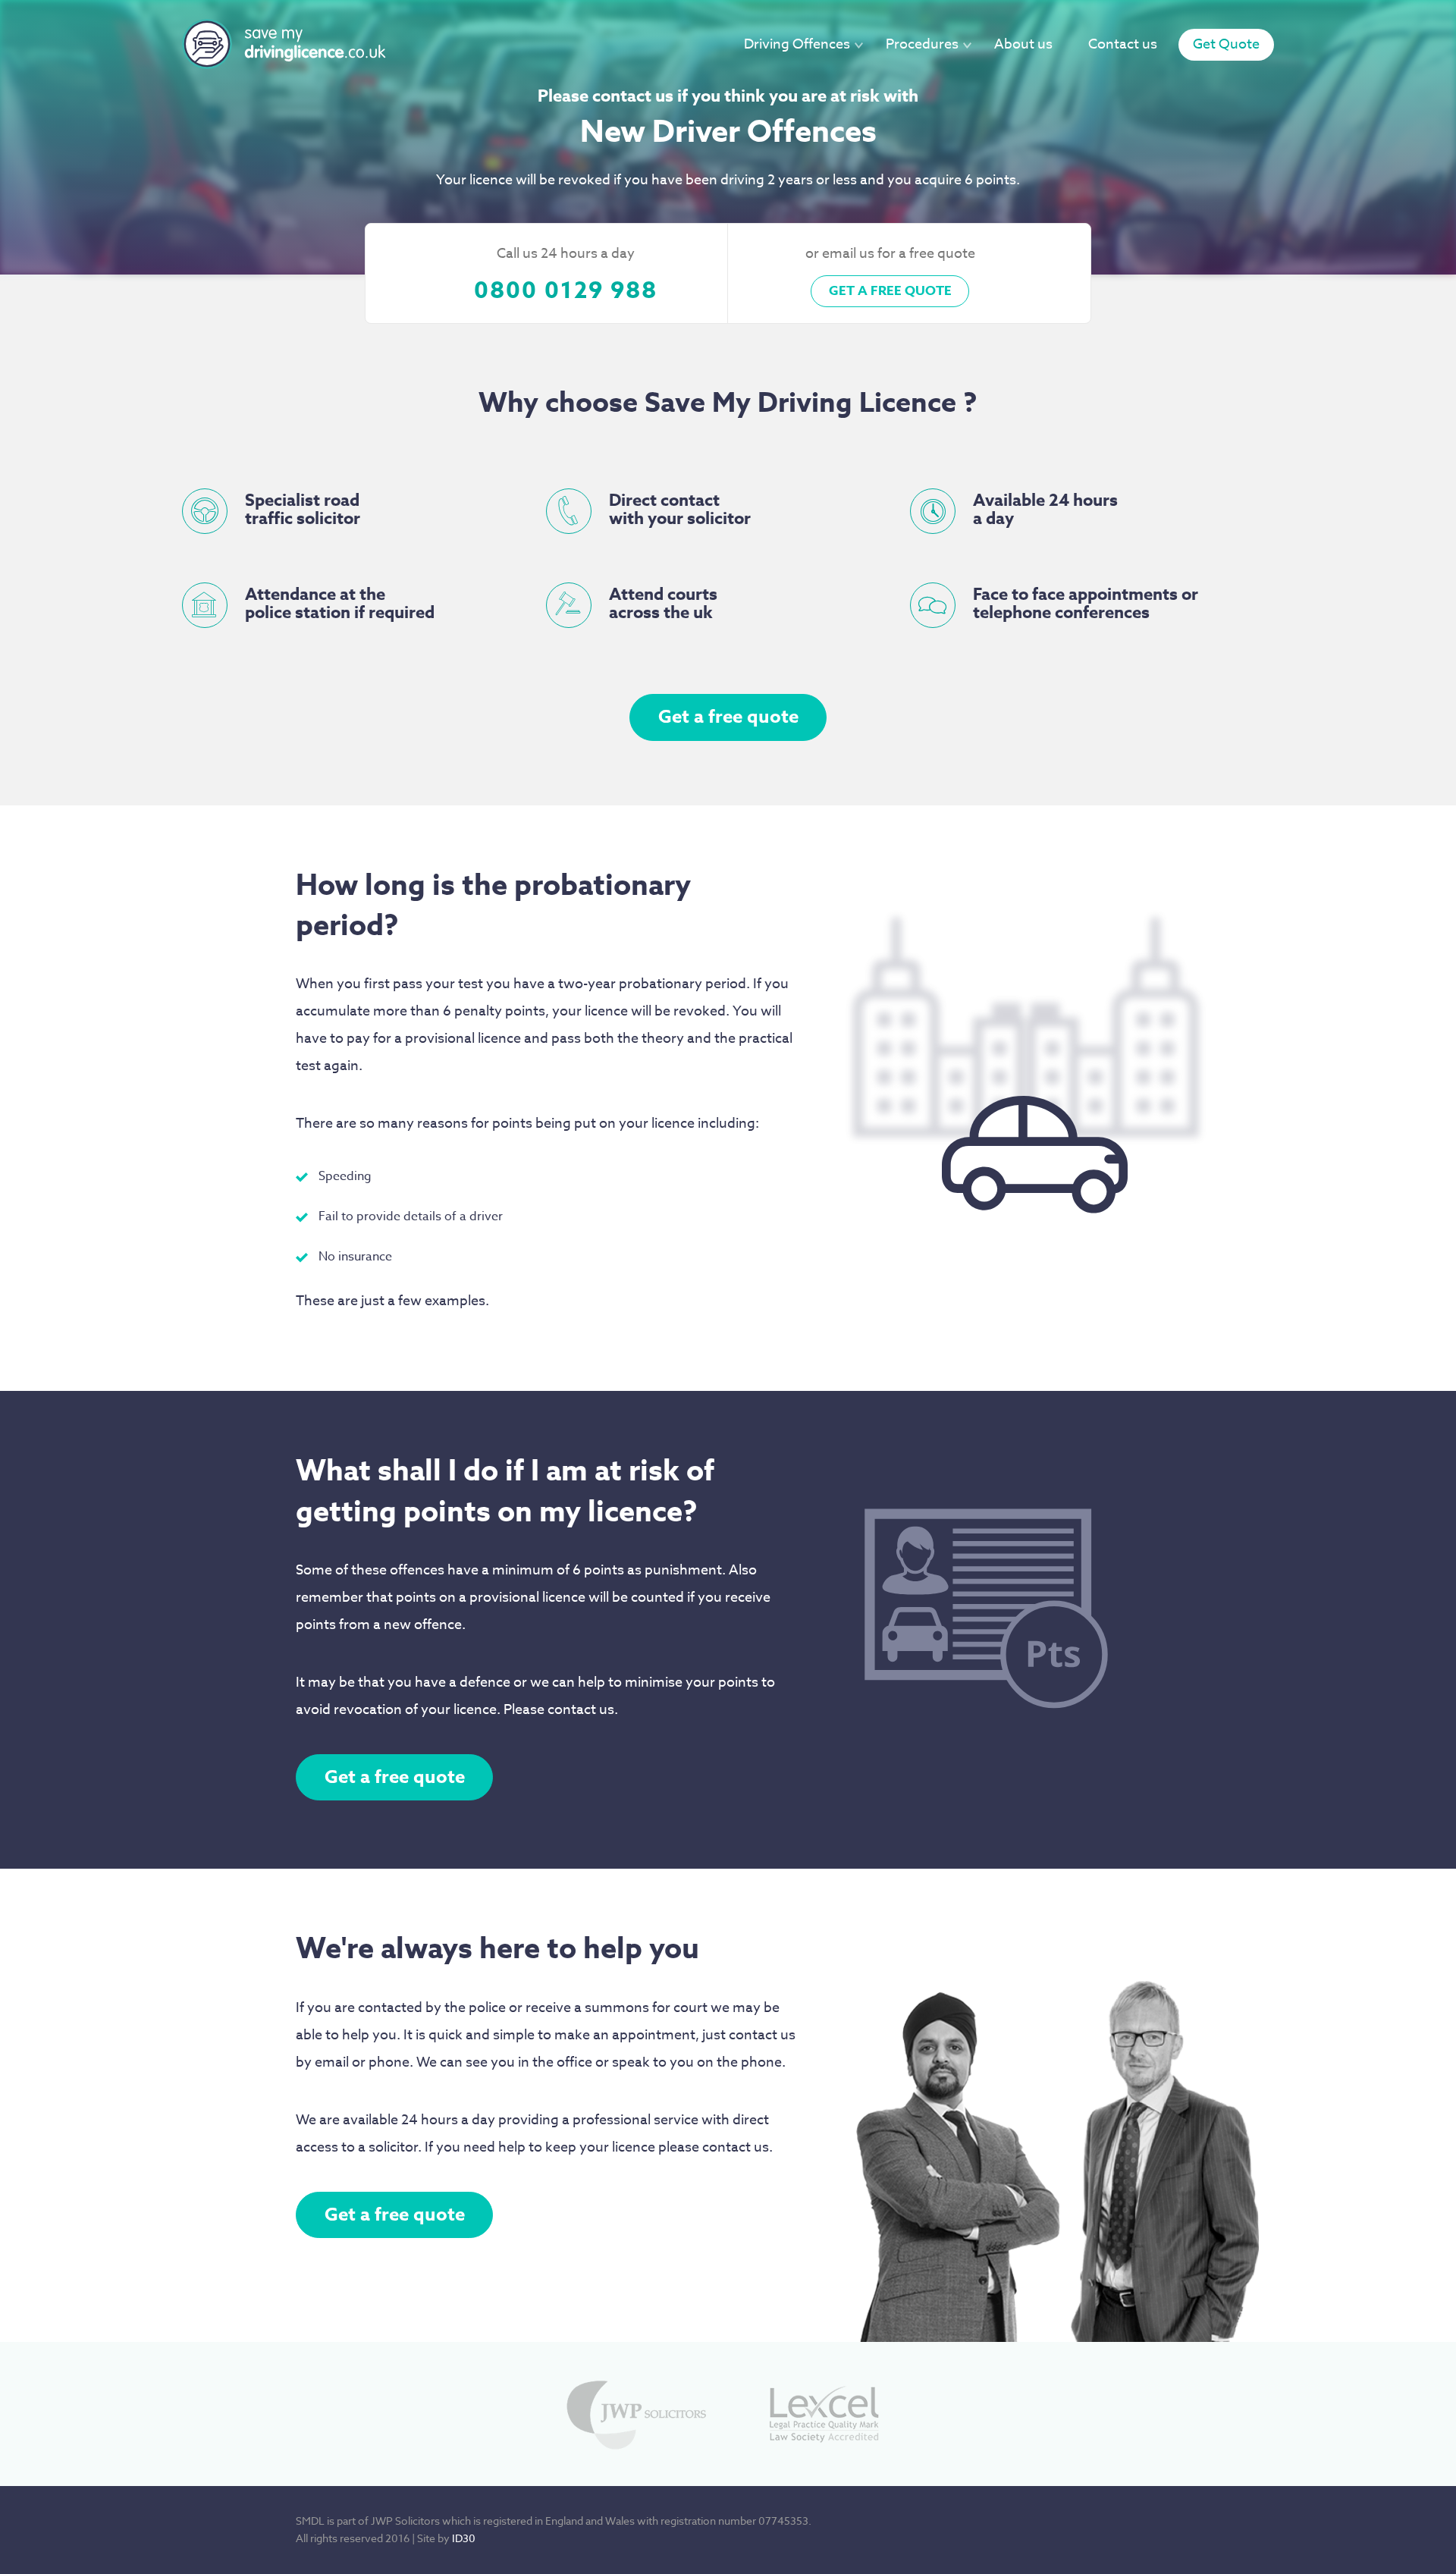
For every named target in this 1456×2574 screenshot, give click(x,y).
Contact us (1123, 44)
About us (1023, 44)
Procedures (922, 44)
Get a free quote (890, 291)
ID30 (464, 2538)
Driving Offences (797, 44)
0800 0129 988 (566, 291)
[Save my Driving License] (285, 44)
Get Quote (1226, 44)
